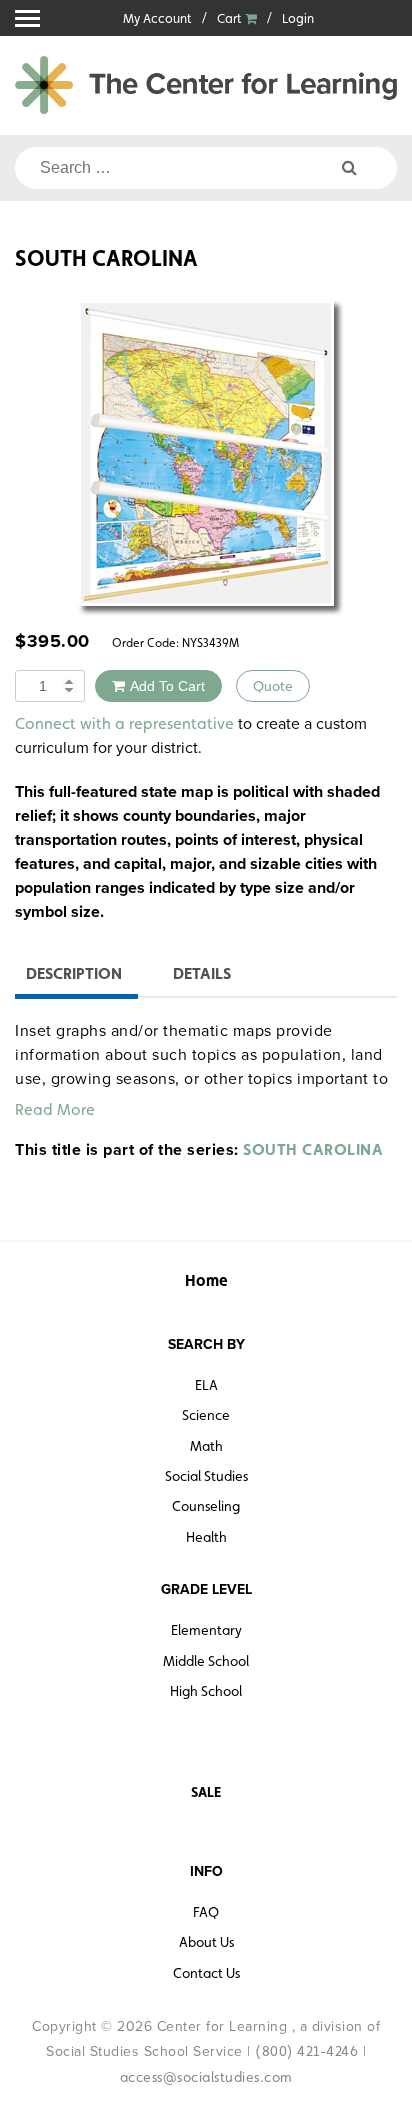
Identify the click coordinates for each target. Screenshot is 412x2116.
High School (206, 1691)
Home (206, 1280)
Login (298, 18)
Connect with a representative (124, 723)
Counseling (206, 1506)
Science (206, 1415)
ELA (206, 1385)
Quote (273, 686)
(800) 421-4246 (306, 2051)
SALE (206, 1792)
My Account (157, 18)
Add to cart (167, 686)
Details (202, 973)
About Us (206, 1942)
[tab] (74, 976)
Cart (231, 18)
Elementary (206, 1630)
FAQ (206, 1912)
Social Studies (206, 1476)
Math (206, 1446)
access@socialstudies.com (206, 2077)
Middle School (206, 1661)
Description (74, 973)
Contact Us (206, 1973)
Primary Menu (27, 18)
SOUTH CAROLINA (313, 1149)
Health (206, 1537)
